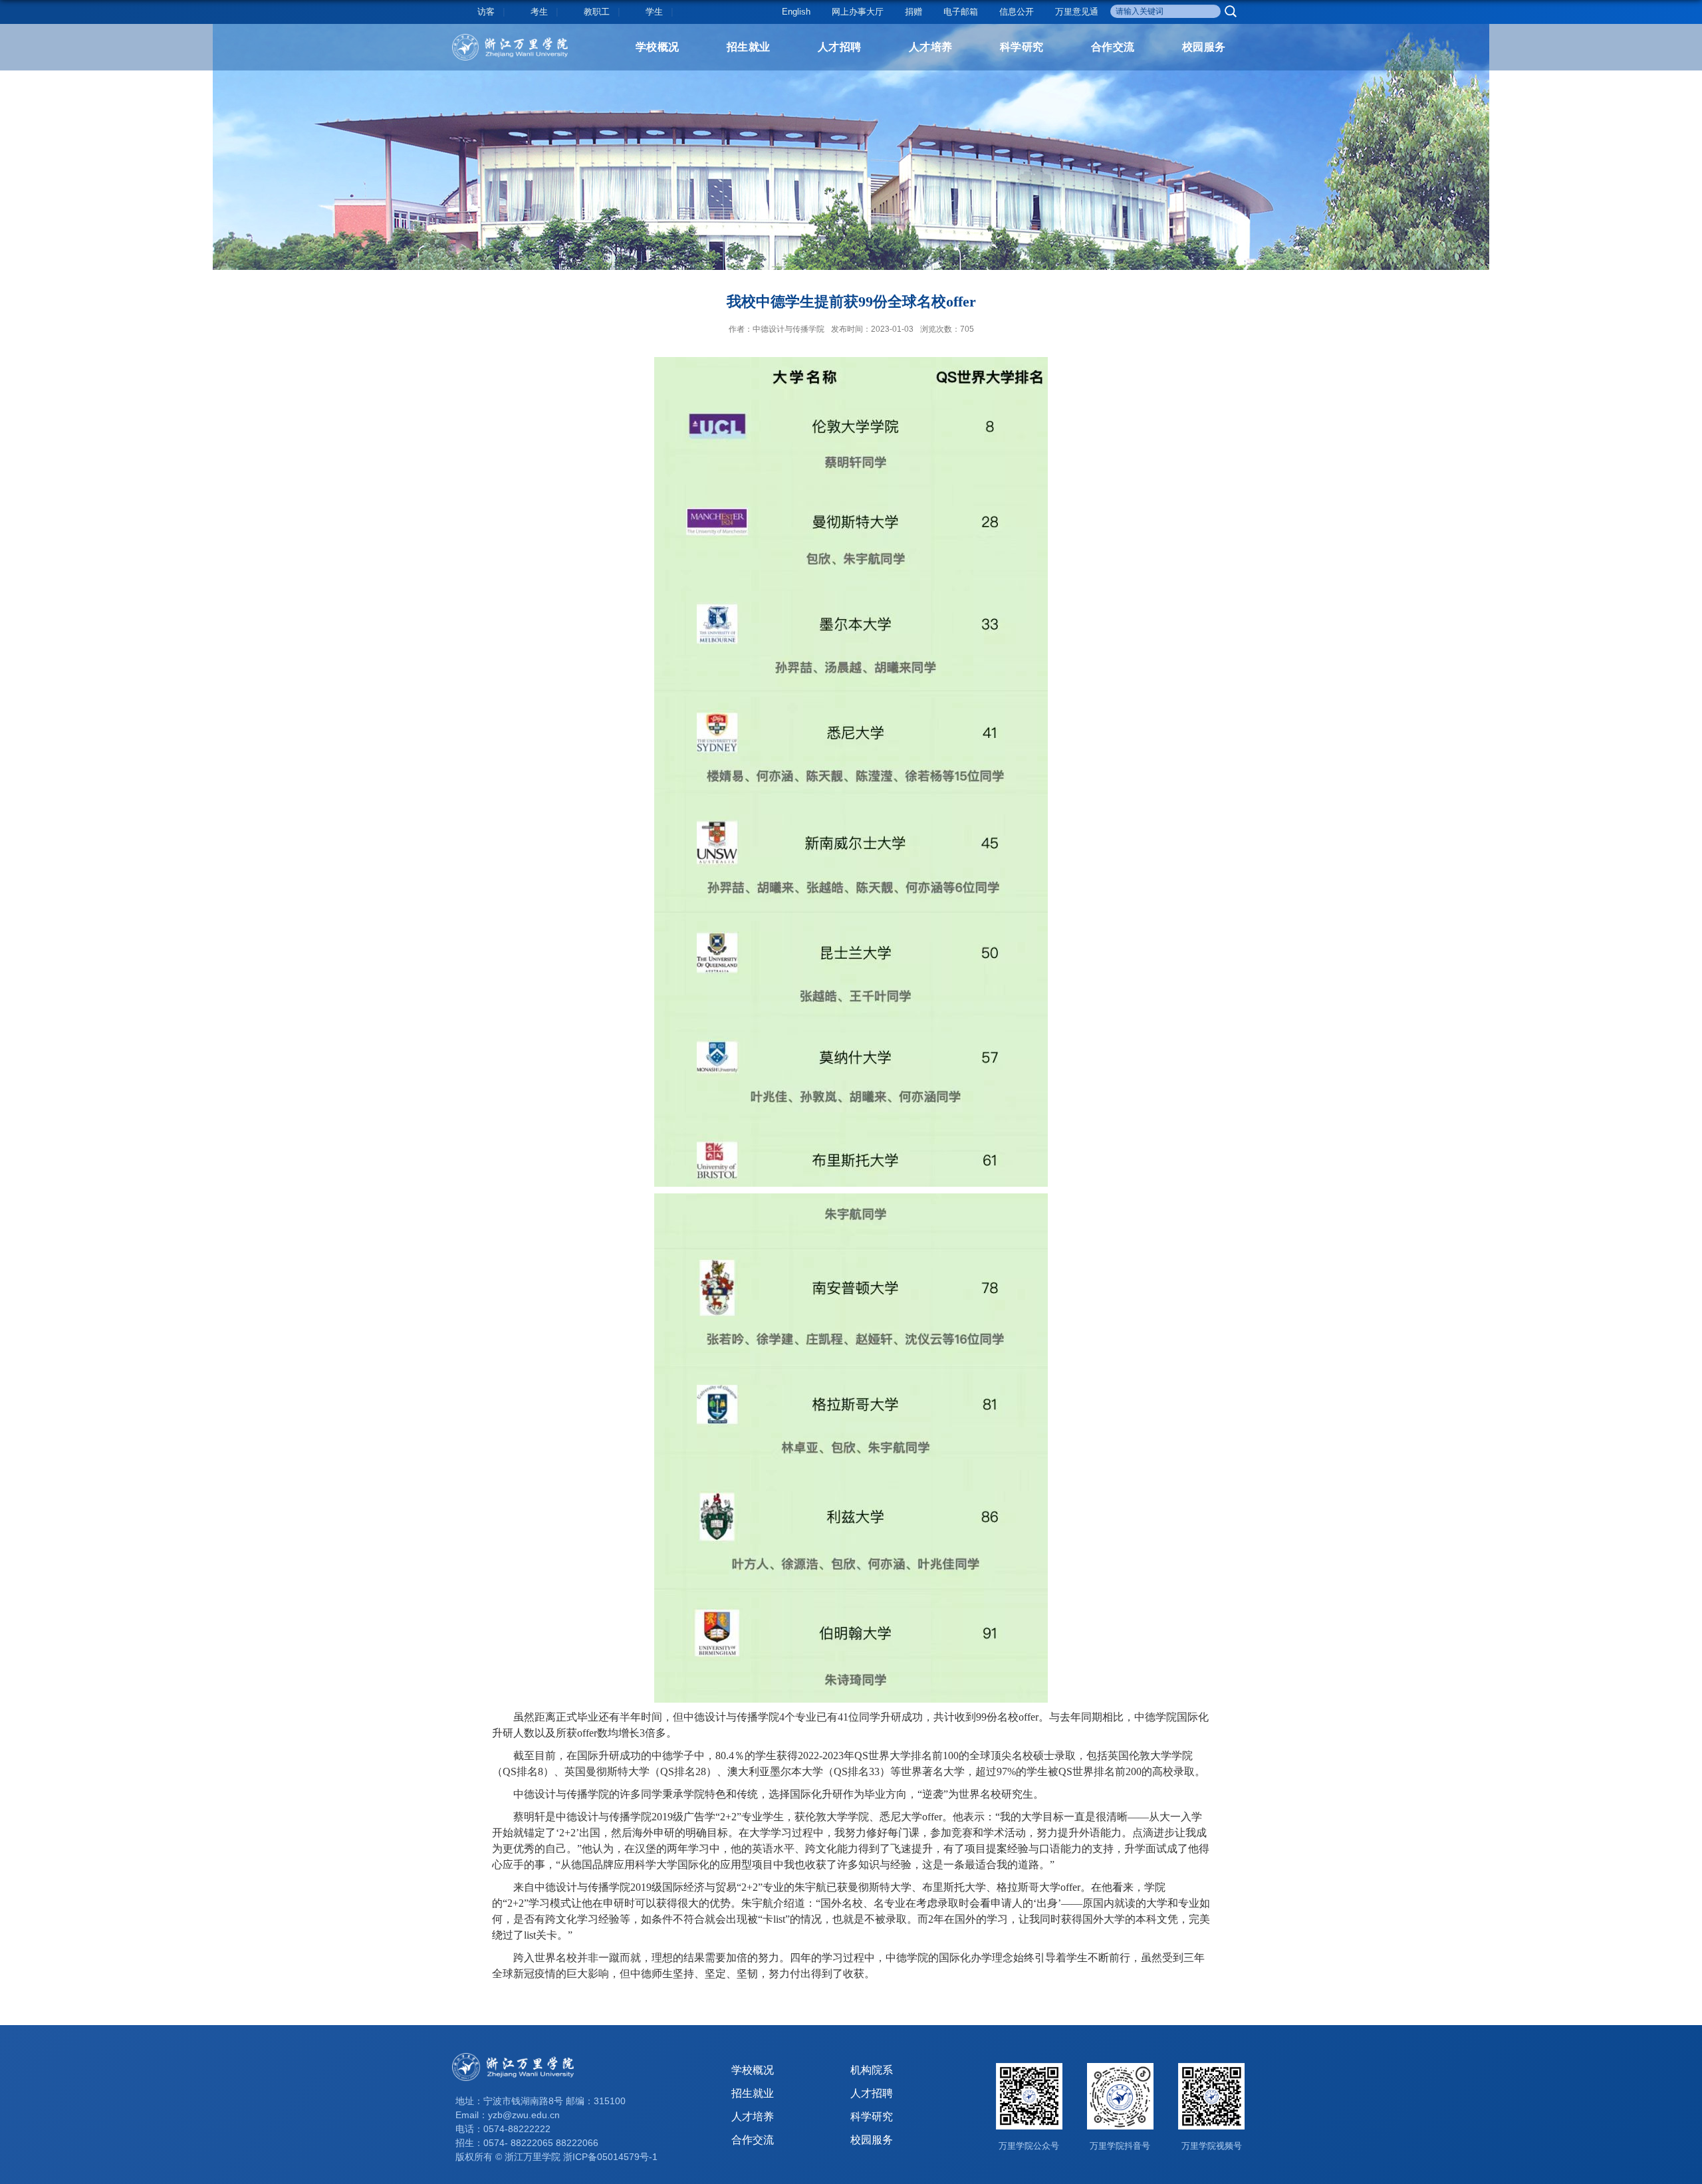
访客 (486, 12)
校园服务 (1204, 47)
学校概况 (658, 47)
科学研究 (1022, 47)
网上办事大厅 (858, 12)
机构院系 (872, 2070)
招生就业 (749, 47)
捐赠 (913, 12)
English (796, 12)
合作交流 (1113, 47)
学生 (654, 12)
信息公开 (1017, 12)
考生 (539, 12)
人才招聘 (840, 47)
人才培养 (931, 47)
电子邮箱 (961, 12)
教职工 (597, 12)
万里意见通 (1077, 12)
